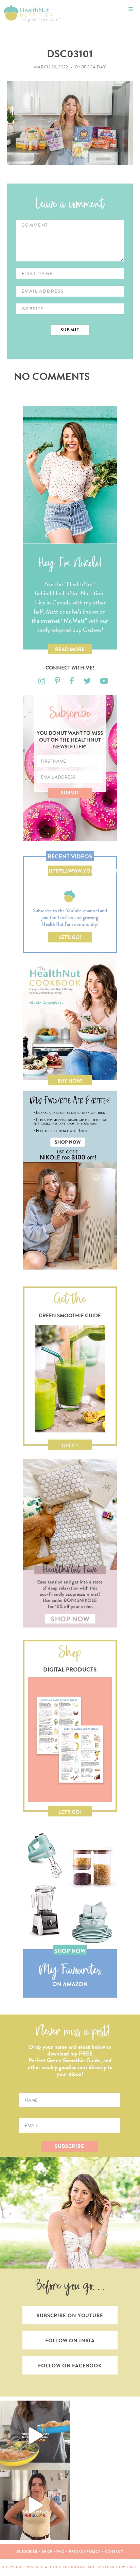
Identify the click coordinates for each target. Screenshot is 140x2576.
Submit (70, 793)
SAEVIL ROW (114, 2567)
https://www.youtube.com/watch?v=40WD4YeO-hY (70, 872)
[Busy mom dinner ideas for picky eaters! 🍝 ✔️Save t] (35, 2435)
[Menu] (131, 9)
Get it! (70, 1446)
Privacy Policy (85, 2551)
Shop (47, 2551)
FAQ (61, 2551)
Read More (70, 650)
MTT (134, 2567)
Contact (114, 2551)
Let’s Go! (70, 937)
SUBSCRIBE (69, 2146)
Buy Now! (70, 1081)
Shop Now (70, 1951)
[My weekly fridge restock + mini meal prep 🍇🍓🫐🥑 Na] (35, 2505)
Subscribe (27, 2551)
